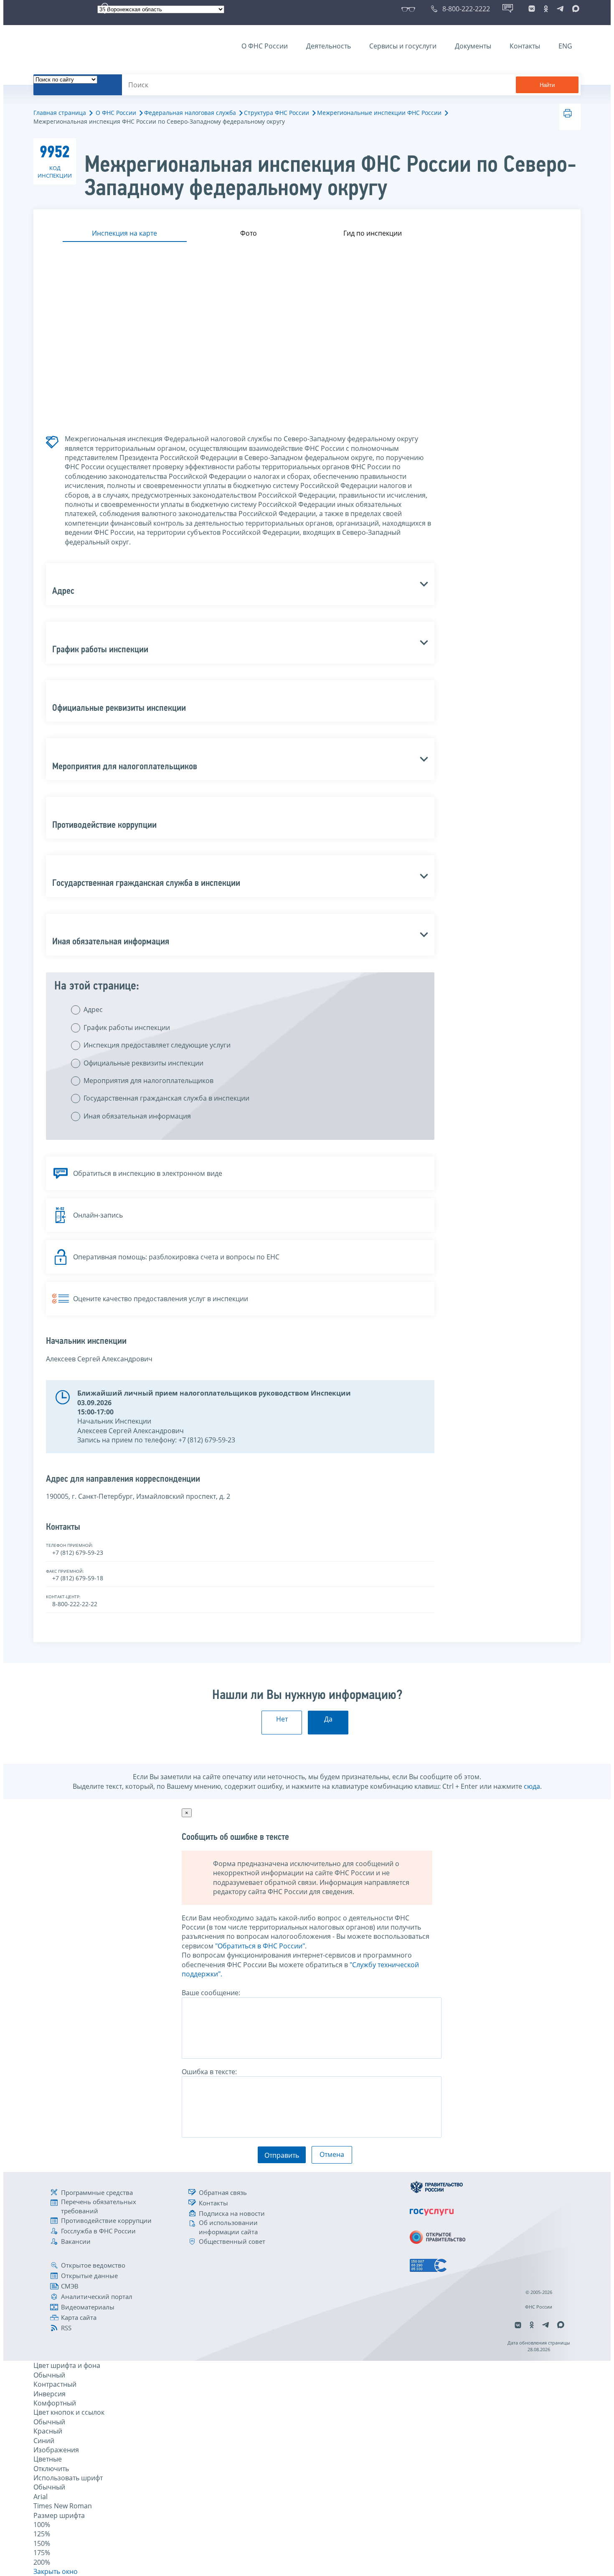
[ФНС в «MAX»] (574, 9)
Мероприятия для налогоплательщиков (148, 1081)
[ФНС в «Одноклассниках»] (546, 9)
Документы (473, 46)
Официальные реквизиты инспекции (143, 1063)
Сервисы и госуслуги (403, 46)
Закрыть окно (56, 2571)
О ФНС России (265, 46)
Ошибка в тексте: (209, 2072)
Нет (282, 1719)
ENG (565, 46)
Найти (547, 85)
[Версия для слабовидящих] (410, 9)
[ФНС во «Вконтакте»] (532, 9)
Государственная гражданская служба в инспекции (166, 1098)
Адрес (93, 1010)
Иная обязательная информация (137, 1116)
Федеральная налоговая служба (190, 113)
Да (328, 1719)
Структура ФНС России (277, 113)
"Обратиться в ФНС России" (260, 1946)
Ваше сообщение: (211, 1993)
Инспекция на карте (124, 233)
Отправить (282, 2155)
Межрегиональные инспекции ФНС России (379, 113)
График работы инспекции (127, 1027)
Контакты (525, 46)
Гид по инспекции (373, 233)
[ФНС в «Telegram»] (560, 9)
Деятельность (329, 46)
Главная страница (60, 113)
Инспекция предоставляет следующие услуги (157, 1045)
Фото (249, 233)
